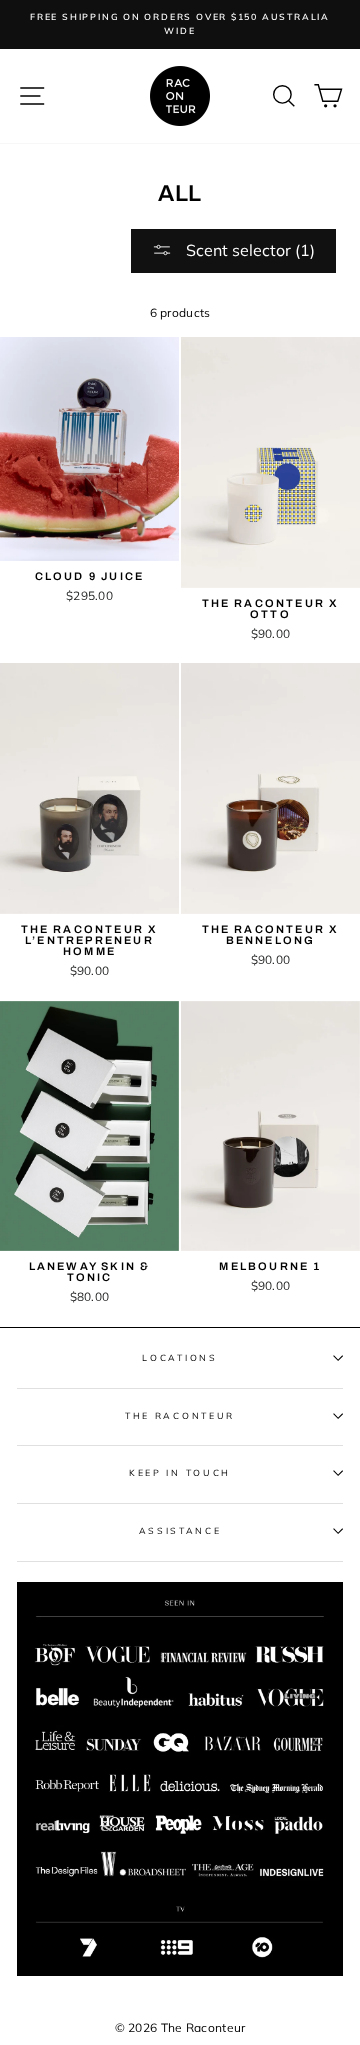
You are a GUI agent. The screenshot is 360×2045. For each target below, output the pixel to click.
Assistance (180, 1530)
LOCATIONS (179, 1357)
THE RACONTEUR (180, 1415)
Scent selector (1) (248, 250)
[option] (180, 24)
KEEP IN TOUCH (180, 1472)
